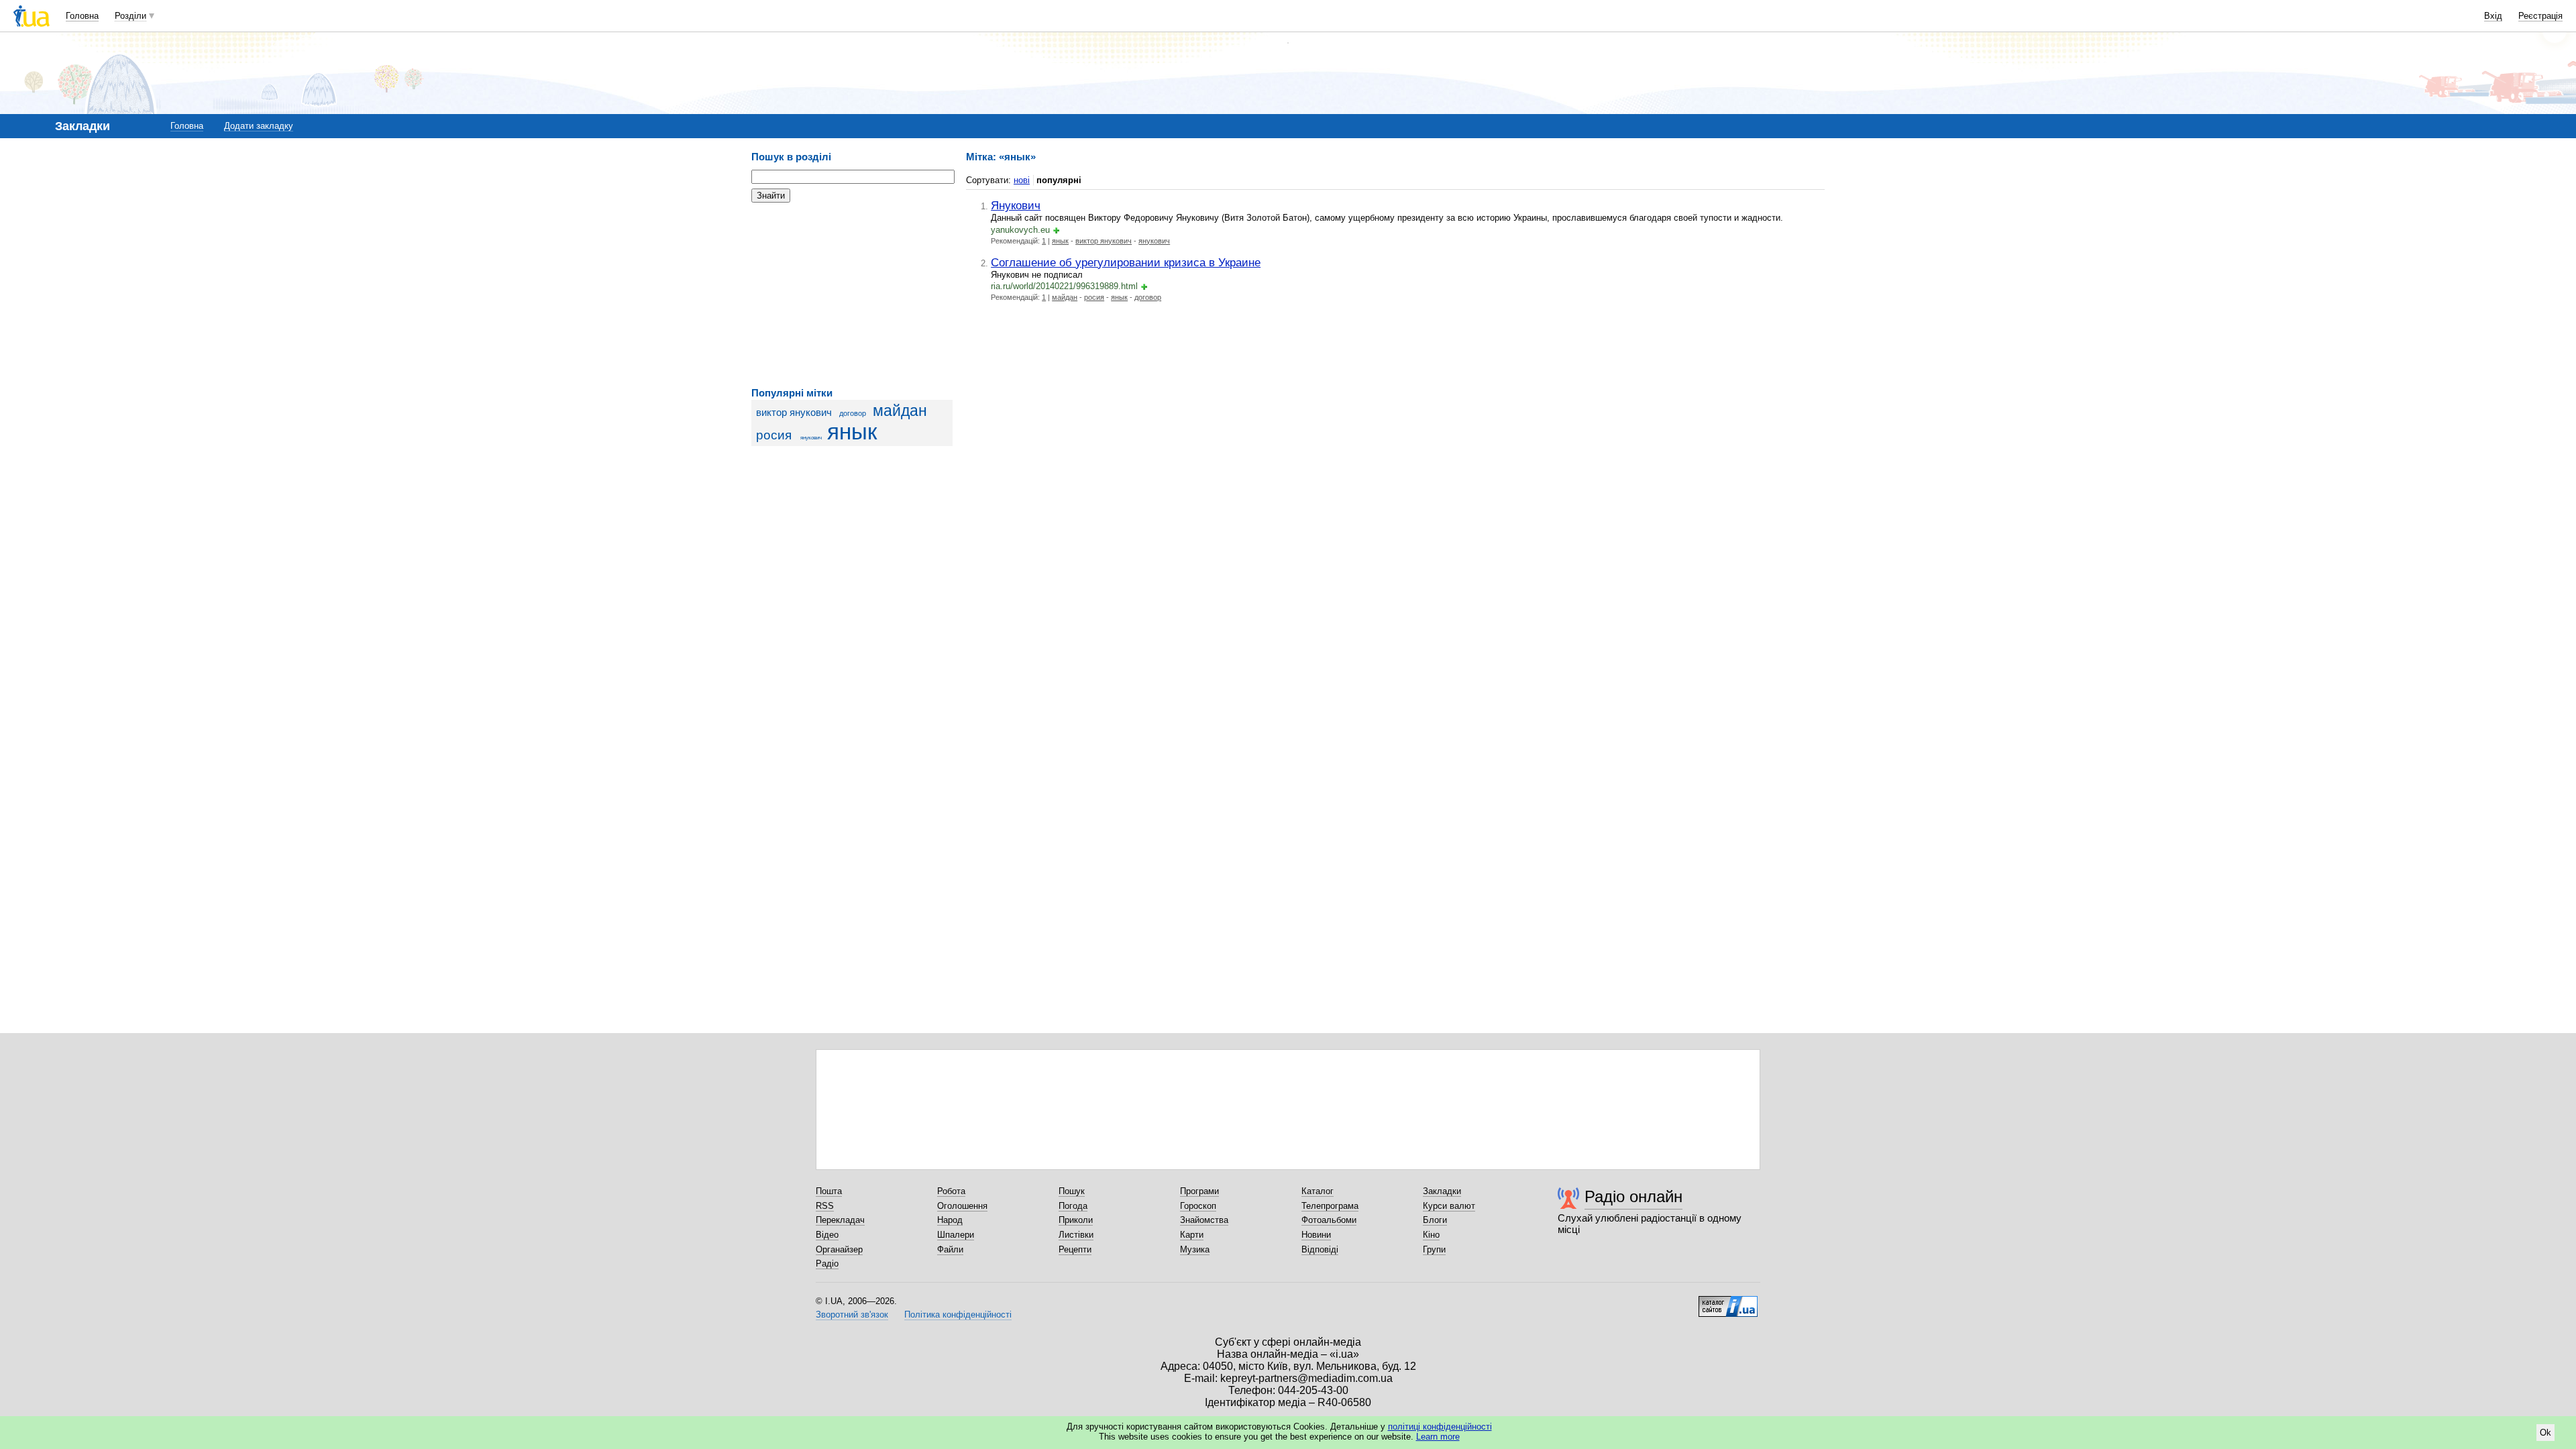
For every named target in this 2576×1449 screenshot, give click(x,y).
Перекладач (840, 1220)
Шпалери (956, 1235)
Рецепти (1075, 1249)
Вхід (2493, 16)
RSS (825, 1206)
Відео (827, 1235)
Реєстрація (2540, 16)
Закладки (1442, 1191)
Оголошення (962, 1206)
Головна (82, 16)
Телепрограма (1330, 1206)
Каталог (1318, 1191)
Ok (2545, 1433)
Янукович (1016, 205)
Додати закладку (259, 126)
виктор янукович (794, 412)
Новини (1316, 1235)
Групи (1434, 1249)
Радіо (827, 1264)
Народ (950, 1220)
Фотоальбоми (1329, 1220)
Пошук (1072, 1191)
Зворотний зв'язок (852, 1314)
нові (1022, 180)
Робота (951, 1191)
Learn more (1438, 1437)
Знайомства (1204, 1220)
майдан (900, 411)
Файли (950, 1249)
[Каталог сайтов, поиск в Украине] (1728, 1301)
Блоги (1435, 1220)
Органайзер (839, 1249)
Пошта (829, 1191)
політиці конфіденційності (1440, 1427)
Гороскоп (1198, 1206)
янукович (811, 438)
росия (774, 435)
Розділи (130, 16)
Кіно (1431, 1235)
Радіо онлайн (1633, 1196)
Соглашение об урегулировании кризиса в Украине (1126, 262)
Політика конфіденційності (958, 1314)
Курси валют (1449, 1206)
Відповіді (1320, 1249)
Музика (1195, 1249)
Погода (1073, 1206)
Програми (1199, 1191)
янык (852, 432)
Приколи (1076, 1220)
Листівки (1076, 1235)
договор (853, 413)
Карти (1192, 1235)
